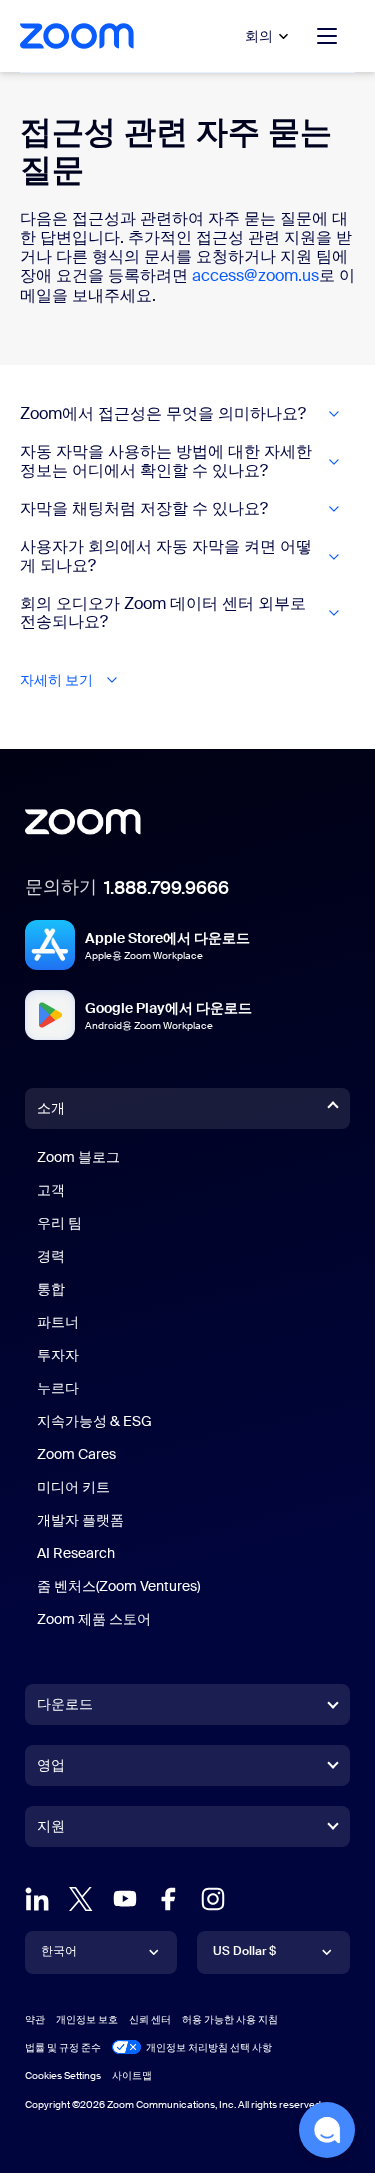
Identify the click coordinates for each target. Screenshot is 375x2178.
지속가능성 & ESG (94, 1421)
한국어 (59, 1951)
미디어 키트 (73, 1487)
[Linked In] (37, 1899)
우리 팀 (59, 1223)
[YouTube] (125, 1899)
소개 (51, 1108)
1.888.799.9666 (166, 888)
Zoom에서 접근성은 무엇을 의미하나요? (163, 414)
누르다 (58, 1388)
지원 (51, 1830)
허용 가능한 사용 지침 (230, 2019)
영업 (51, 1765)
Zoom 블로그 (78, 1157)
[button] (327, 2130)
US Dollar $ (244, 1951)
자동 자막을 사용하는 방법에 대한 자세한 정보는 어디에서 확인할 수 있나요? (166, 461)
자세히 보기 (56, 680)
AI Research (76, 1553)
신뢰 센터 (150, 2019)
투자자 (58, 1355)
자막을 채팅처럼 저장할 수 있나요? (144, 509)
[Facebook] (169, 1899)
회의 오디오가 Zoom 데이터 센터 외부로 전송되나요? (163, 613)
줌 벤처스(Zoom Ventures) (118, 1586)
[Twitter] (81, 1899)
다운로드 (65, 1704)
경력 (51, 1256)
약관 (35, 2019)
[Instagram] (213, 1899)
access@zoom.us (255, 275)
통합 (51, 1289)
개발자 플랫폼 (80, 1520)
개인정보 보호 (87, 2019)
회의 (259, 36)
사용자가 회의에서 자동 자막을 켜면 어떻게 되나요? (166, 556)
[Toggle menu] (327, 36)
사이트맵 (132, 2075)
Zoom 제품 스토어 (94, 1619)
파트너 (58, 1322)
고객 (51, 1190)
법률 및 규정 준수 (63, 2047)
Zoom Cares (76, 1454)
